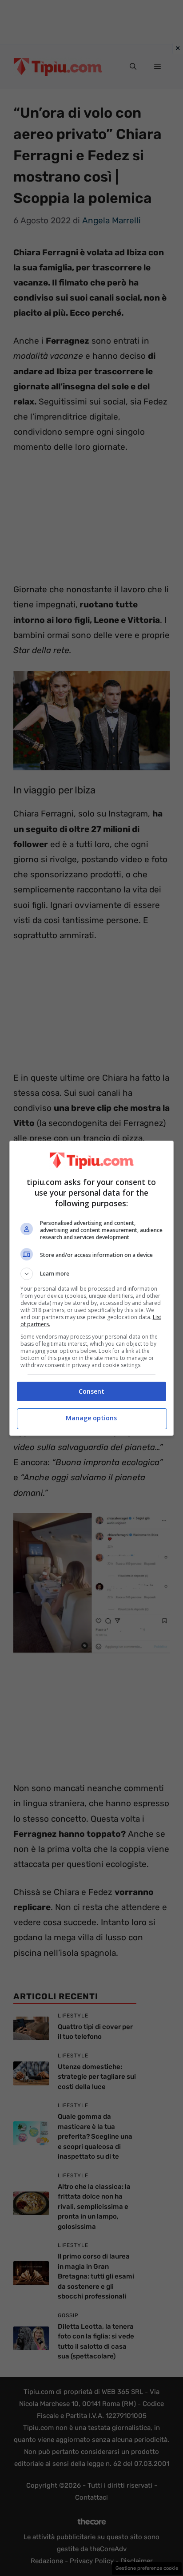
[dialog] (92, 1288)
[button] (92, 1274)
